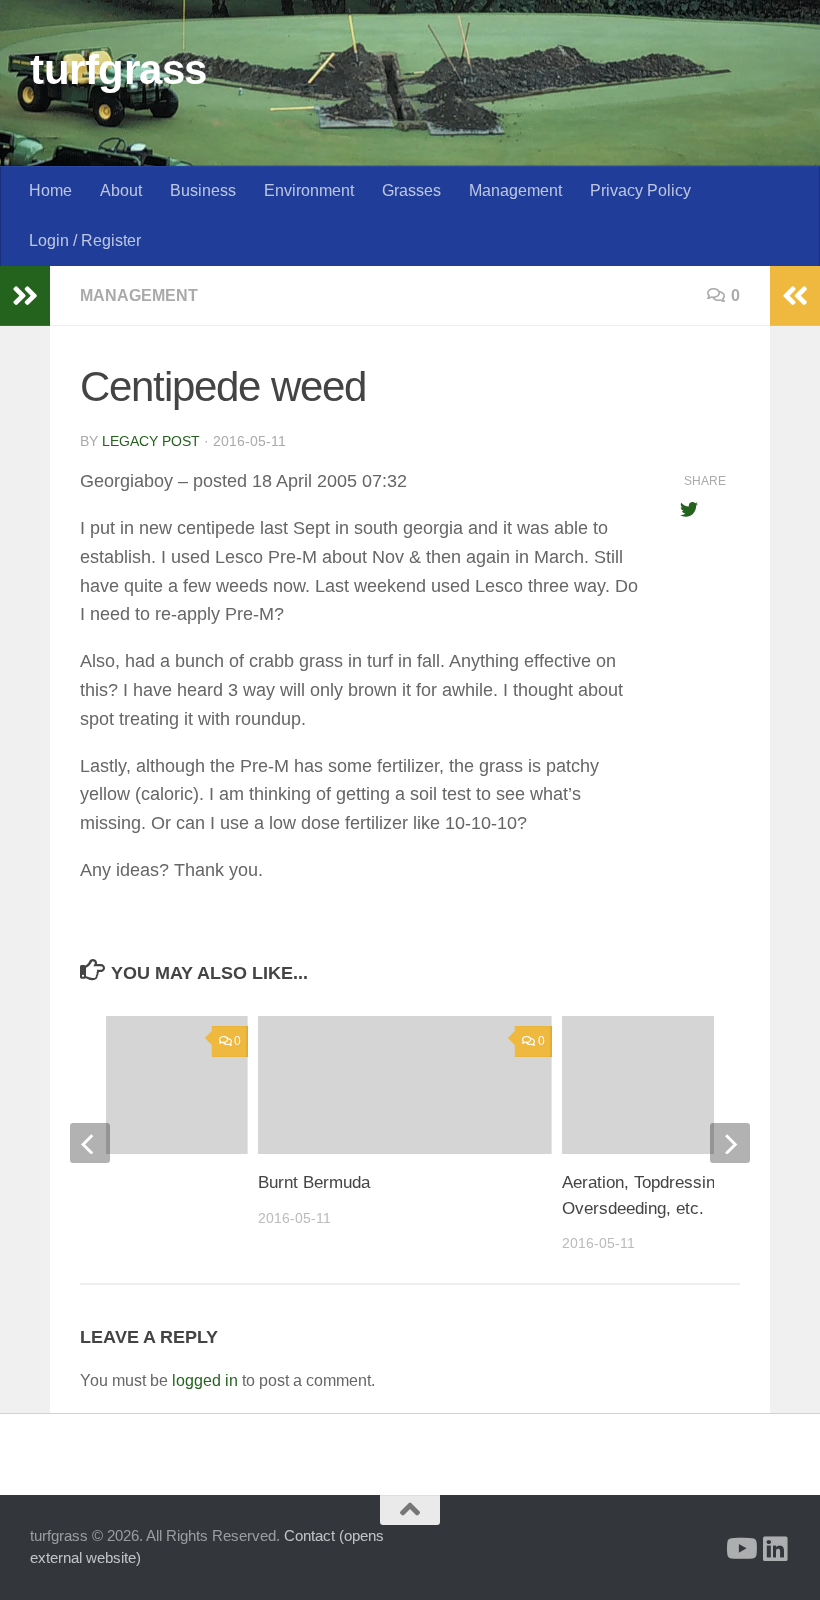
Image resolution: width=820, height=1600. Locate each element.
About (121, 190)
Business (203, 190)
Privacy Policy (640, 190)
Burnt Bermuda (314, 1182)
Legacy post (151, 441)
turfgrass (118, 69)
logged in (205, 1380)
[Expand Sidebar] (25, 296)
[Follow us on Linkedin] (776, 1549)
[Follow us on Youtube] (740, 1549)
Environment (309, 190)
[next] (730, 1143)
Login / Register (85, 240)
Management (515, 190)
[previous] (90, 1143)
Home (50, 190)
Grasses (411, 190)
